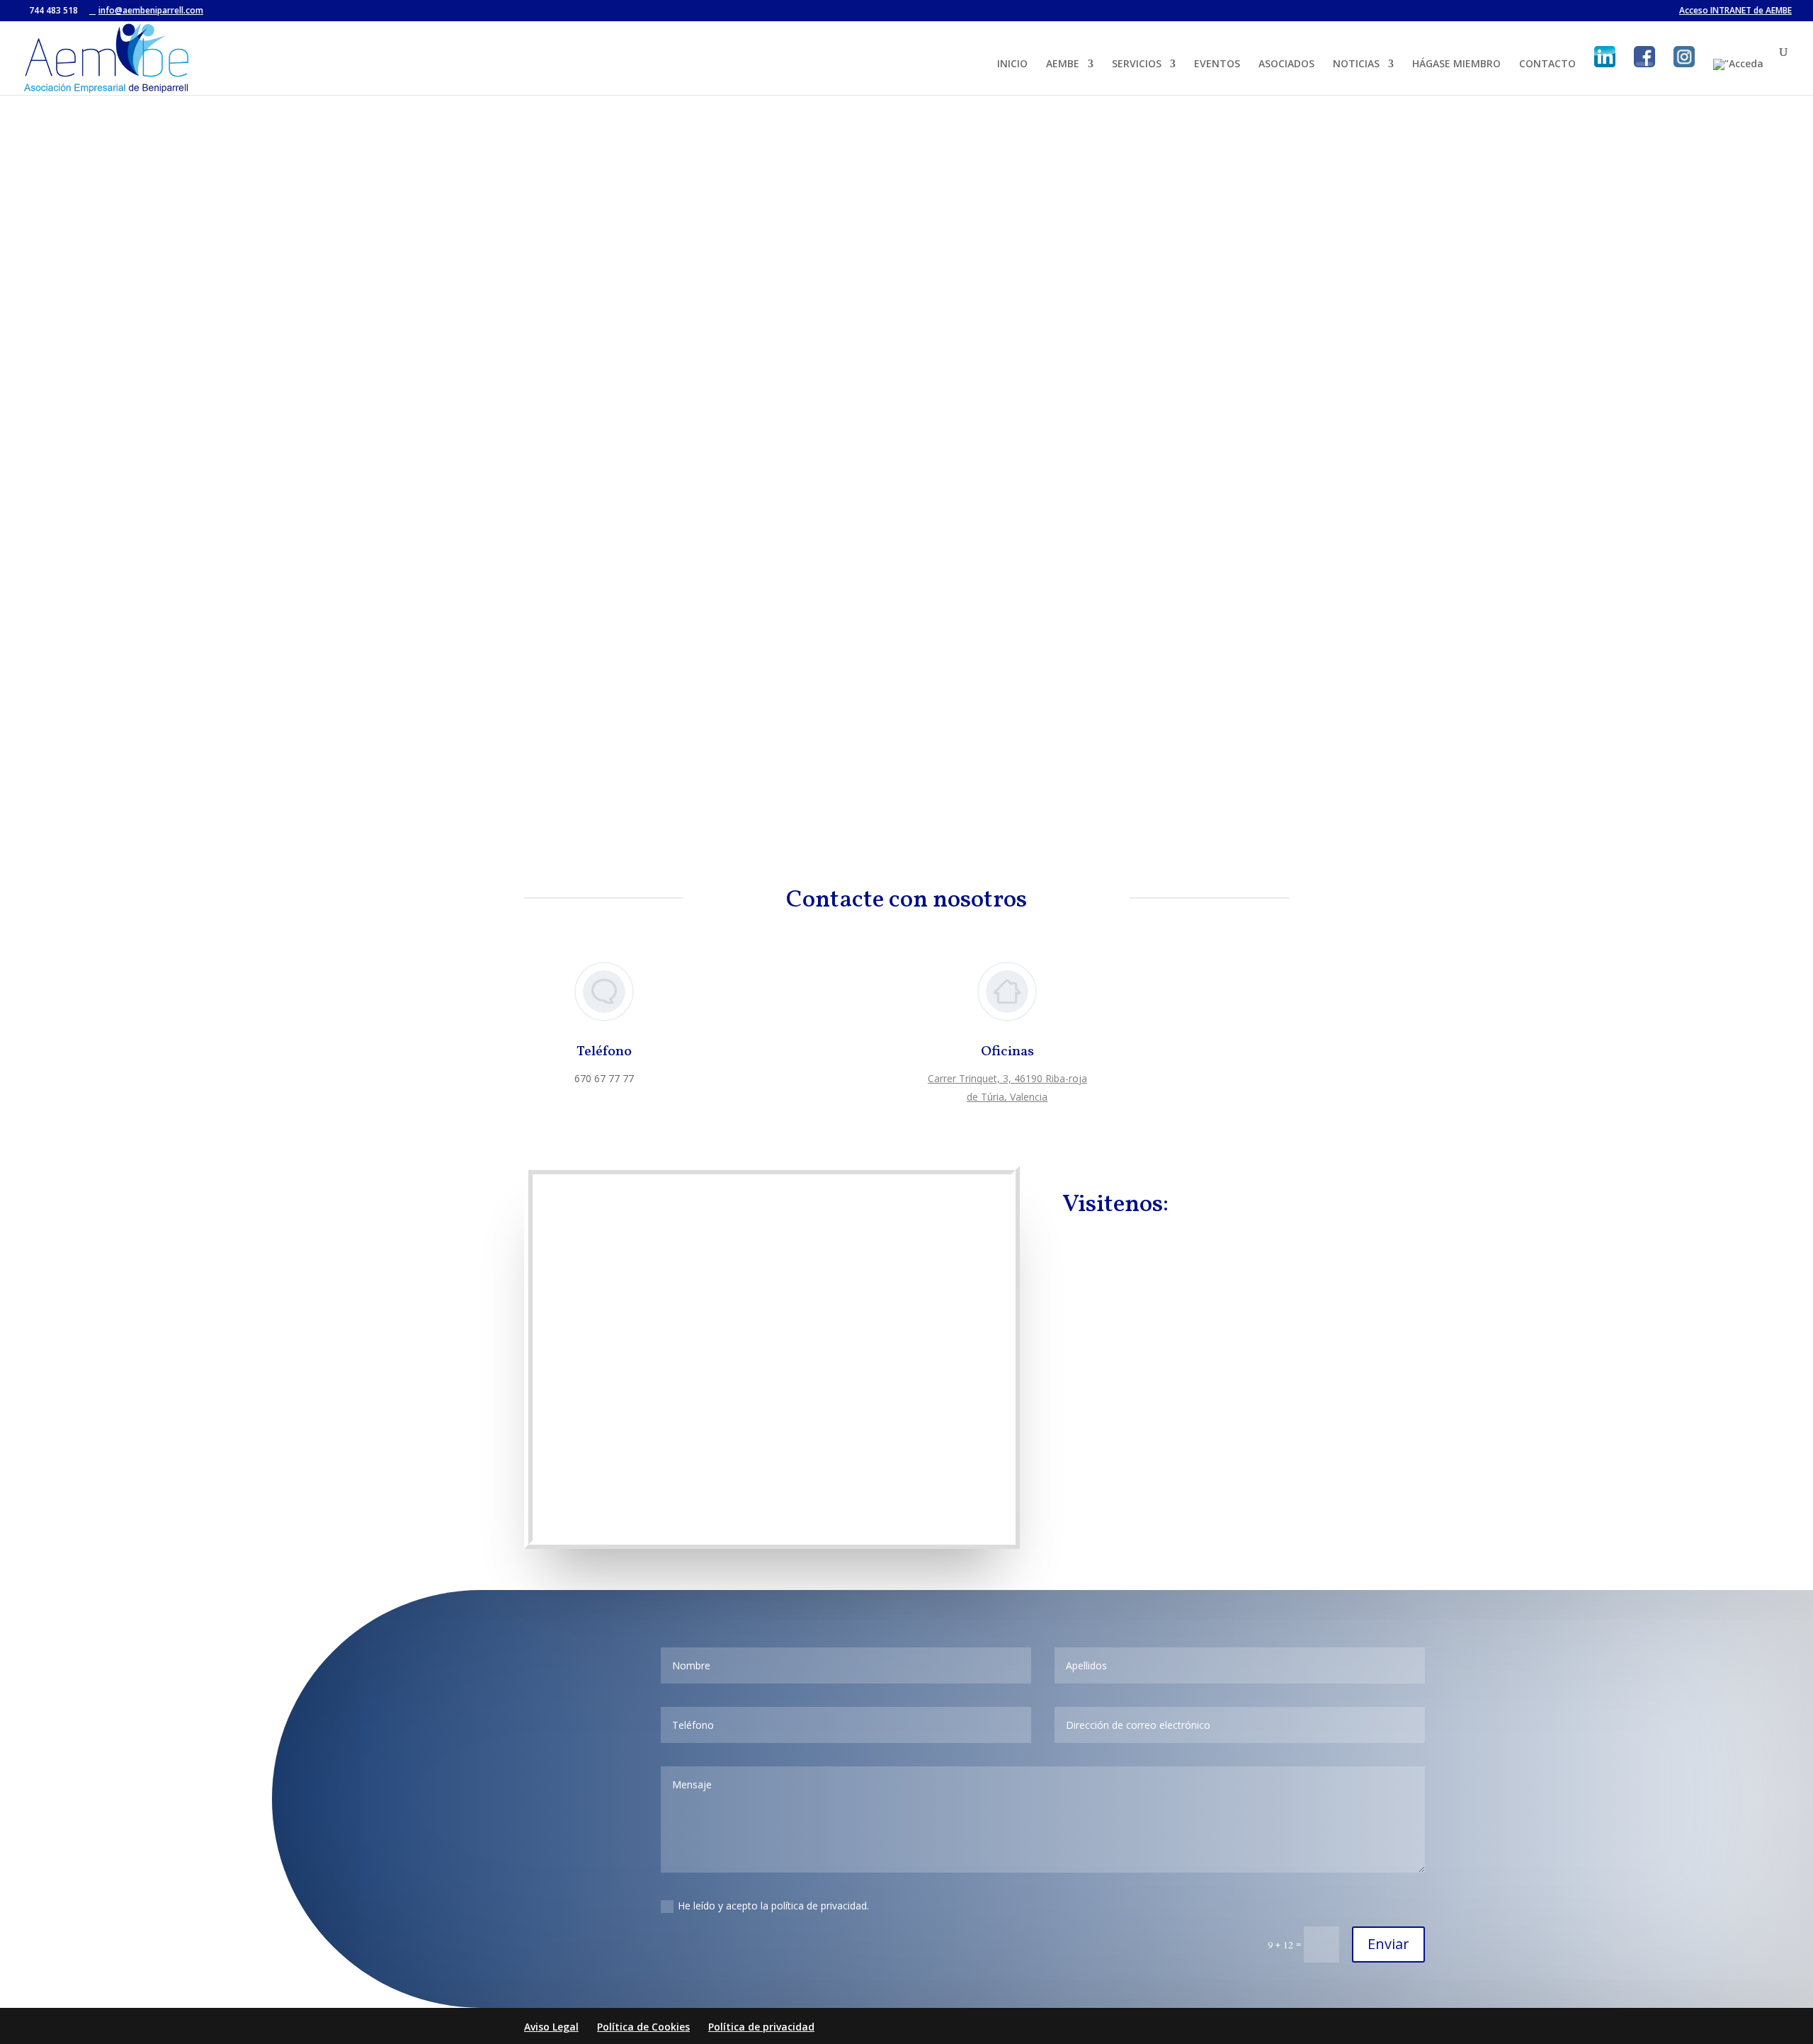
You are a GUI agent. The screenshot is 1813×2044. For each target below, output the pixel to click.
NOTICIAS (1356, 64)
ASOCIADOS (1286, 64)
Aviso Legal (551, 2027)
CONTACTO (1547, 64)
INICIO (1012, 64)
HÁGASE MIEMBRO (1456, 64)
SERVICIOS (1137, 64)
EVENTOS (1217, 64)
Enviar (1388, 1944)
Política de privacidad (761, 2027)
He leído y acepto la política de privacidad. (773, 1906)
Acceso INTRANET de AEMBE (1735, 11)
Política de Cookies (643, 2027)
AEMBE (1063, 64)
